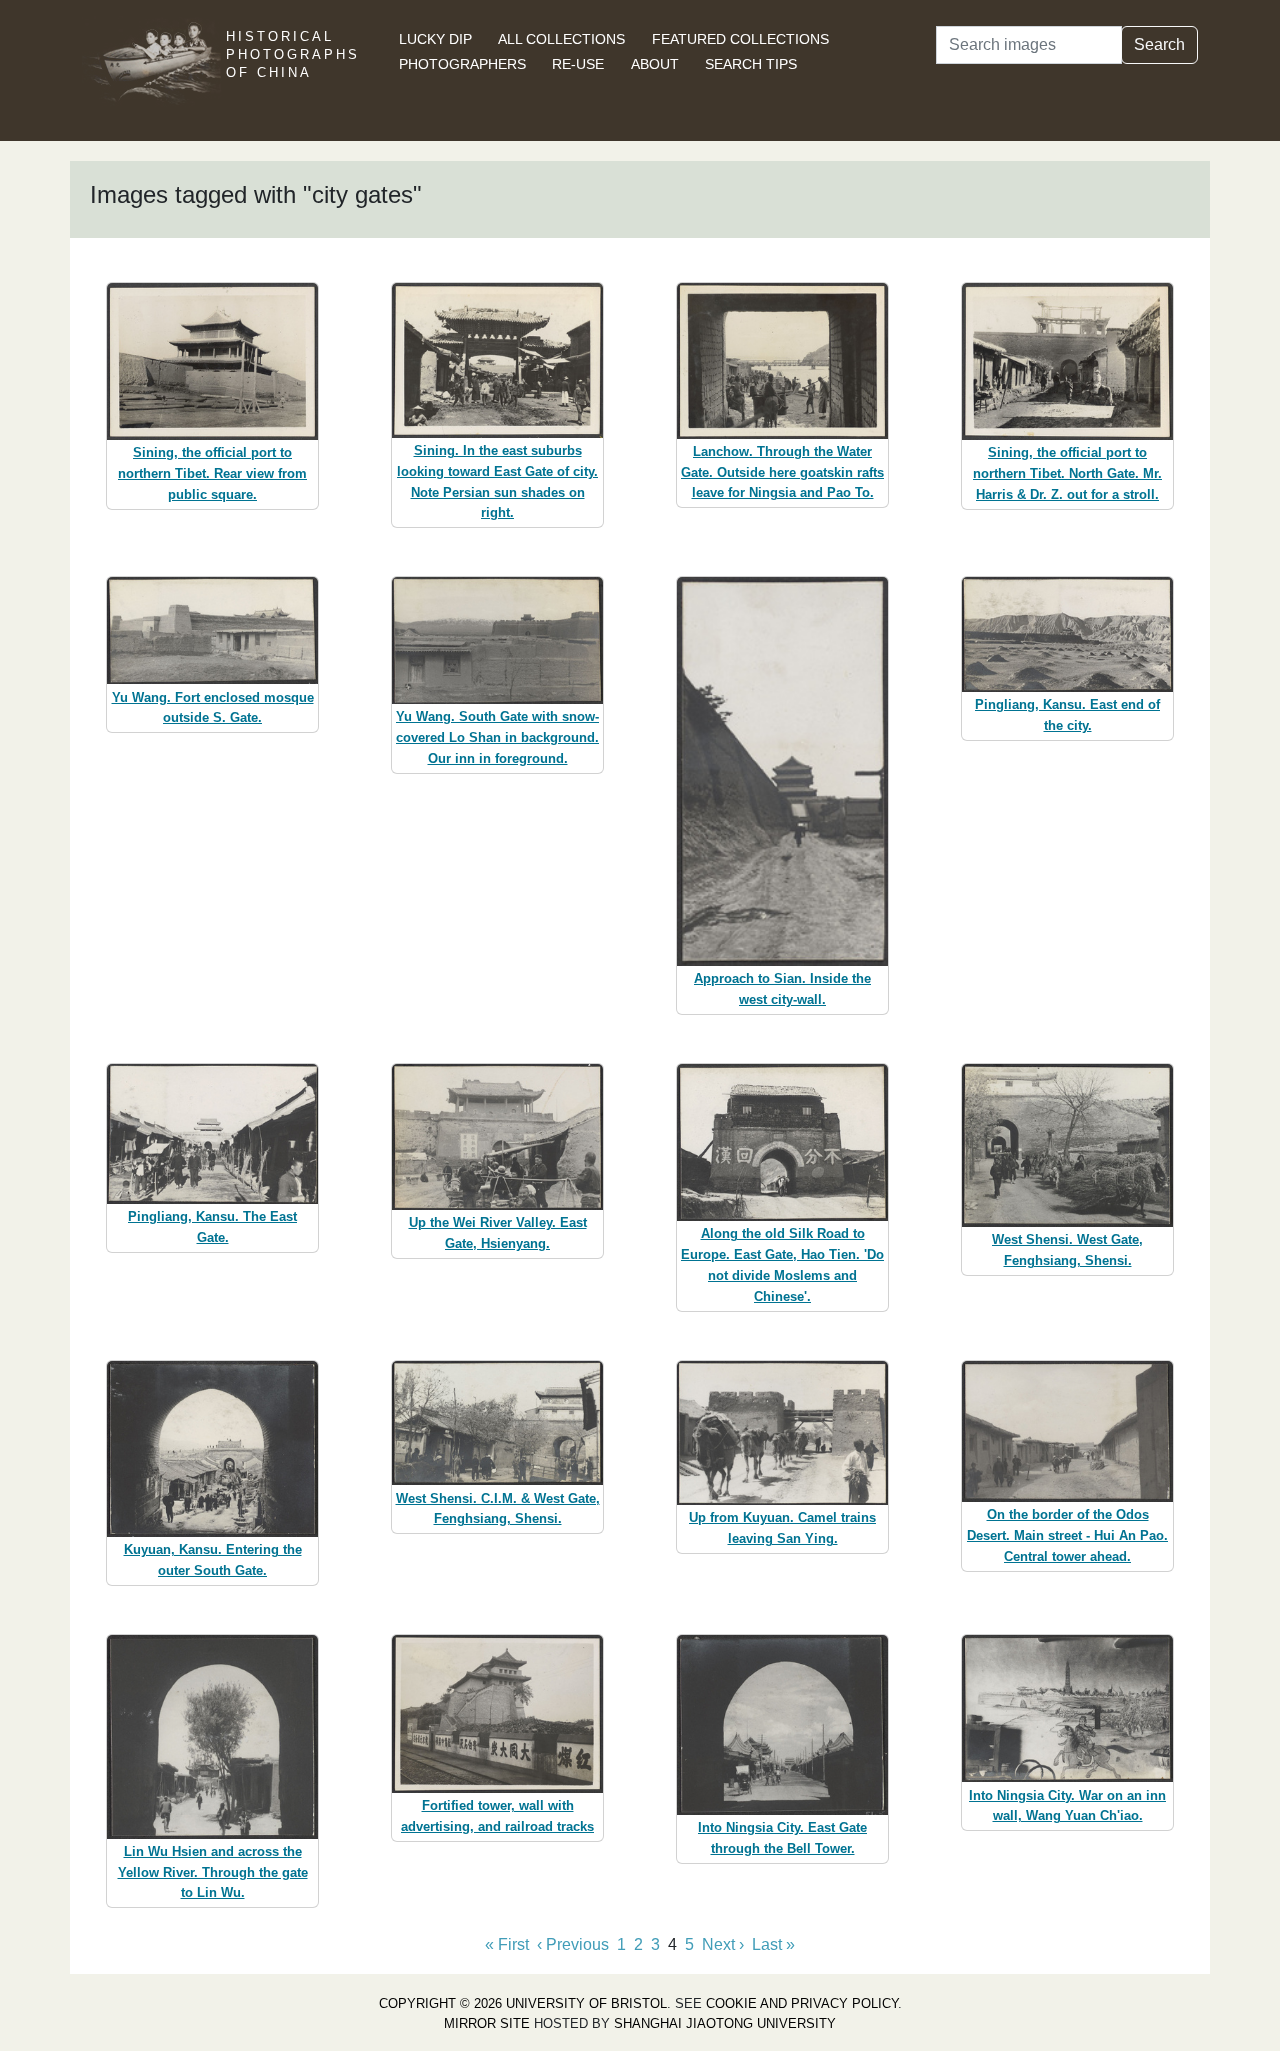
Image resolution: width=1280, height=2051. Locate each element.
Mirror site (487, 2023)
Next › (723, 1944)
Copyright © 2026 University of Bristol (523, 2003)
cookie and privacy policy (802, 2003)
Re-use (578, 64)
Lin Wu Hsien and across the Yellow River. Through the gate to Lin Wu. (213, 1872)
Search (1159, 44)
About (655, 64)
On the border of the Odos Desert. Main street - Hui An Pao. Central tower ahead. (1067, 1535)
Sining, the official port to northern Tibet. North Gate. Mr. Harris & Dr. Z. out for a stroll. (1067, 473)
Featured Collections (740, 39)
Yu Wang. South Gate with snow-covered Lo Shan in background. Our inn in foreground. (497, 737)
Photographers (462, 64)
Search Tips (751, 64)
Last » (773, 1944)
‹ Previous (573, 1944)
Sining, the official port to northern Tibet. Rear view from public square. (212, 473)
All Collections (561, 39)
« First (507, 1944)
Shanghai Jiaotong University (725, 2023)
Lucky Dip (435, 39)
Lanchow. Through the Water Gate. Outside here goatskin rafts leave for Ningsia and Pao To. (782, 472)
